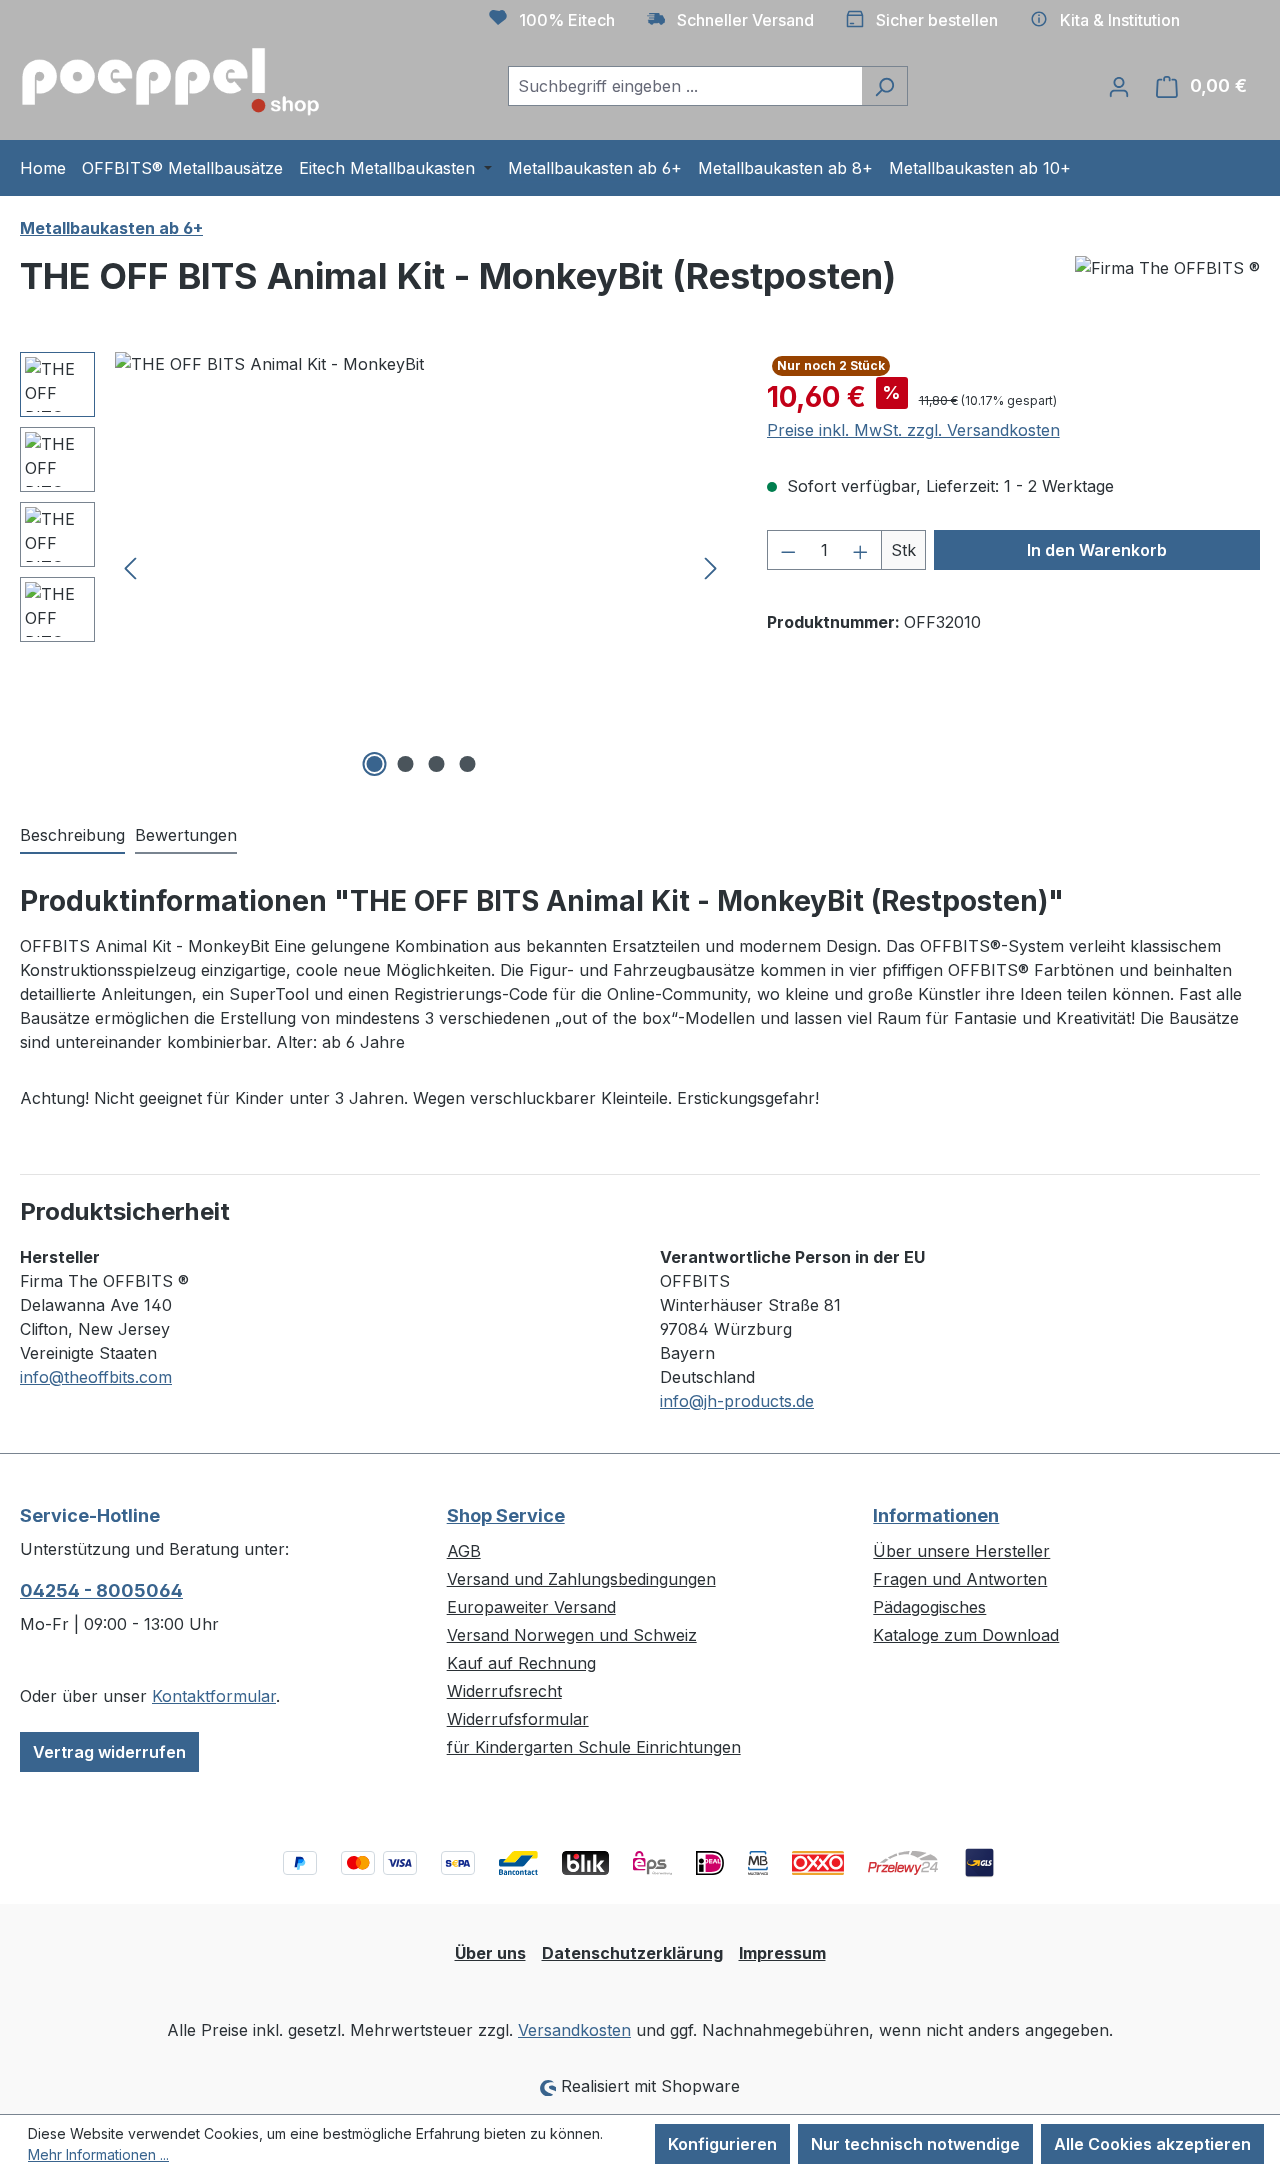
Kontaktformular (214, 1696)
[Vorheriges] (130, 567)
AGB (464, 1551)
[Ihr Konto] (1119, 86)
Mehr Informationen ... (98, 2154)
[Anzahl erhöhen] (861, 550)
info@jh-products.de (737, 1401)
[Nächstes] (711, 567)
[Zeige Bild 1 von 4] (374, 764)
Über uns (490, 1953)
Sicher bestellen (937, 20)
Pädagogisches (929, 1607)
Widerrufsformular (518, 1719)
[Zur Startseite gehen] (170, 82)
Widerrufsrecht (504, 1691)
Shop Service (506, 1515)
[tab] (72, 836)
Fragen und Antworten (960, 1579)
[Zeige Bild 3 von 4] (436, 764)
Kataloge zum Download (966, 1635)
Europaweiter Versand (531, 1607)
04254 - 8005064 (101, 1590)
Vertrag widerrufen (109, 1752)
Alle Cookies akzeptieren (1152, 2144)
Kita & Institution (1120, 20)
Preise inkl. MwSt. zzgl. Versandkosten (913, 430)
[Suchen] (884, 86)
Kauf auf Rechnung (521, 1663)
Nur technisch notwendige (915, 2144)
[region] (373, 567)
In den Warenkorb (1097, 550)
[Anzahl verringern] (788, 550)
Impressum (782, 1953)
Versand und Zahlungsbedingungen (581, 1579)
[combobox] (685, 86)
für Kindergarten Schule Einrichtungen (594, 1747)
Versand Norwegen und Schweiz (572, 1635)
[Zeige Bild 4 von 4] (467, 764)
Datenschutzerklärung (632, 1953)
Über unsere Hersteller (961, 1551)
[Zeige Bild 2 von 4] (405, 764)
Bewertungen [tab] (186, 835)
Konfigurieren (722, 2144)
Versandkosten (574, 2030)
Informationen (936, 1515)
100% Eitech (567, 20)
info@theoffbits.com (96, 1377)
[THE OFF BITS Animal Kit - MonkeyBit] (420, 567)
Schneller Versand (745, 20)
